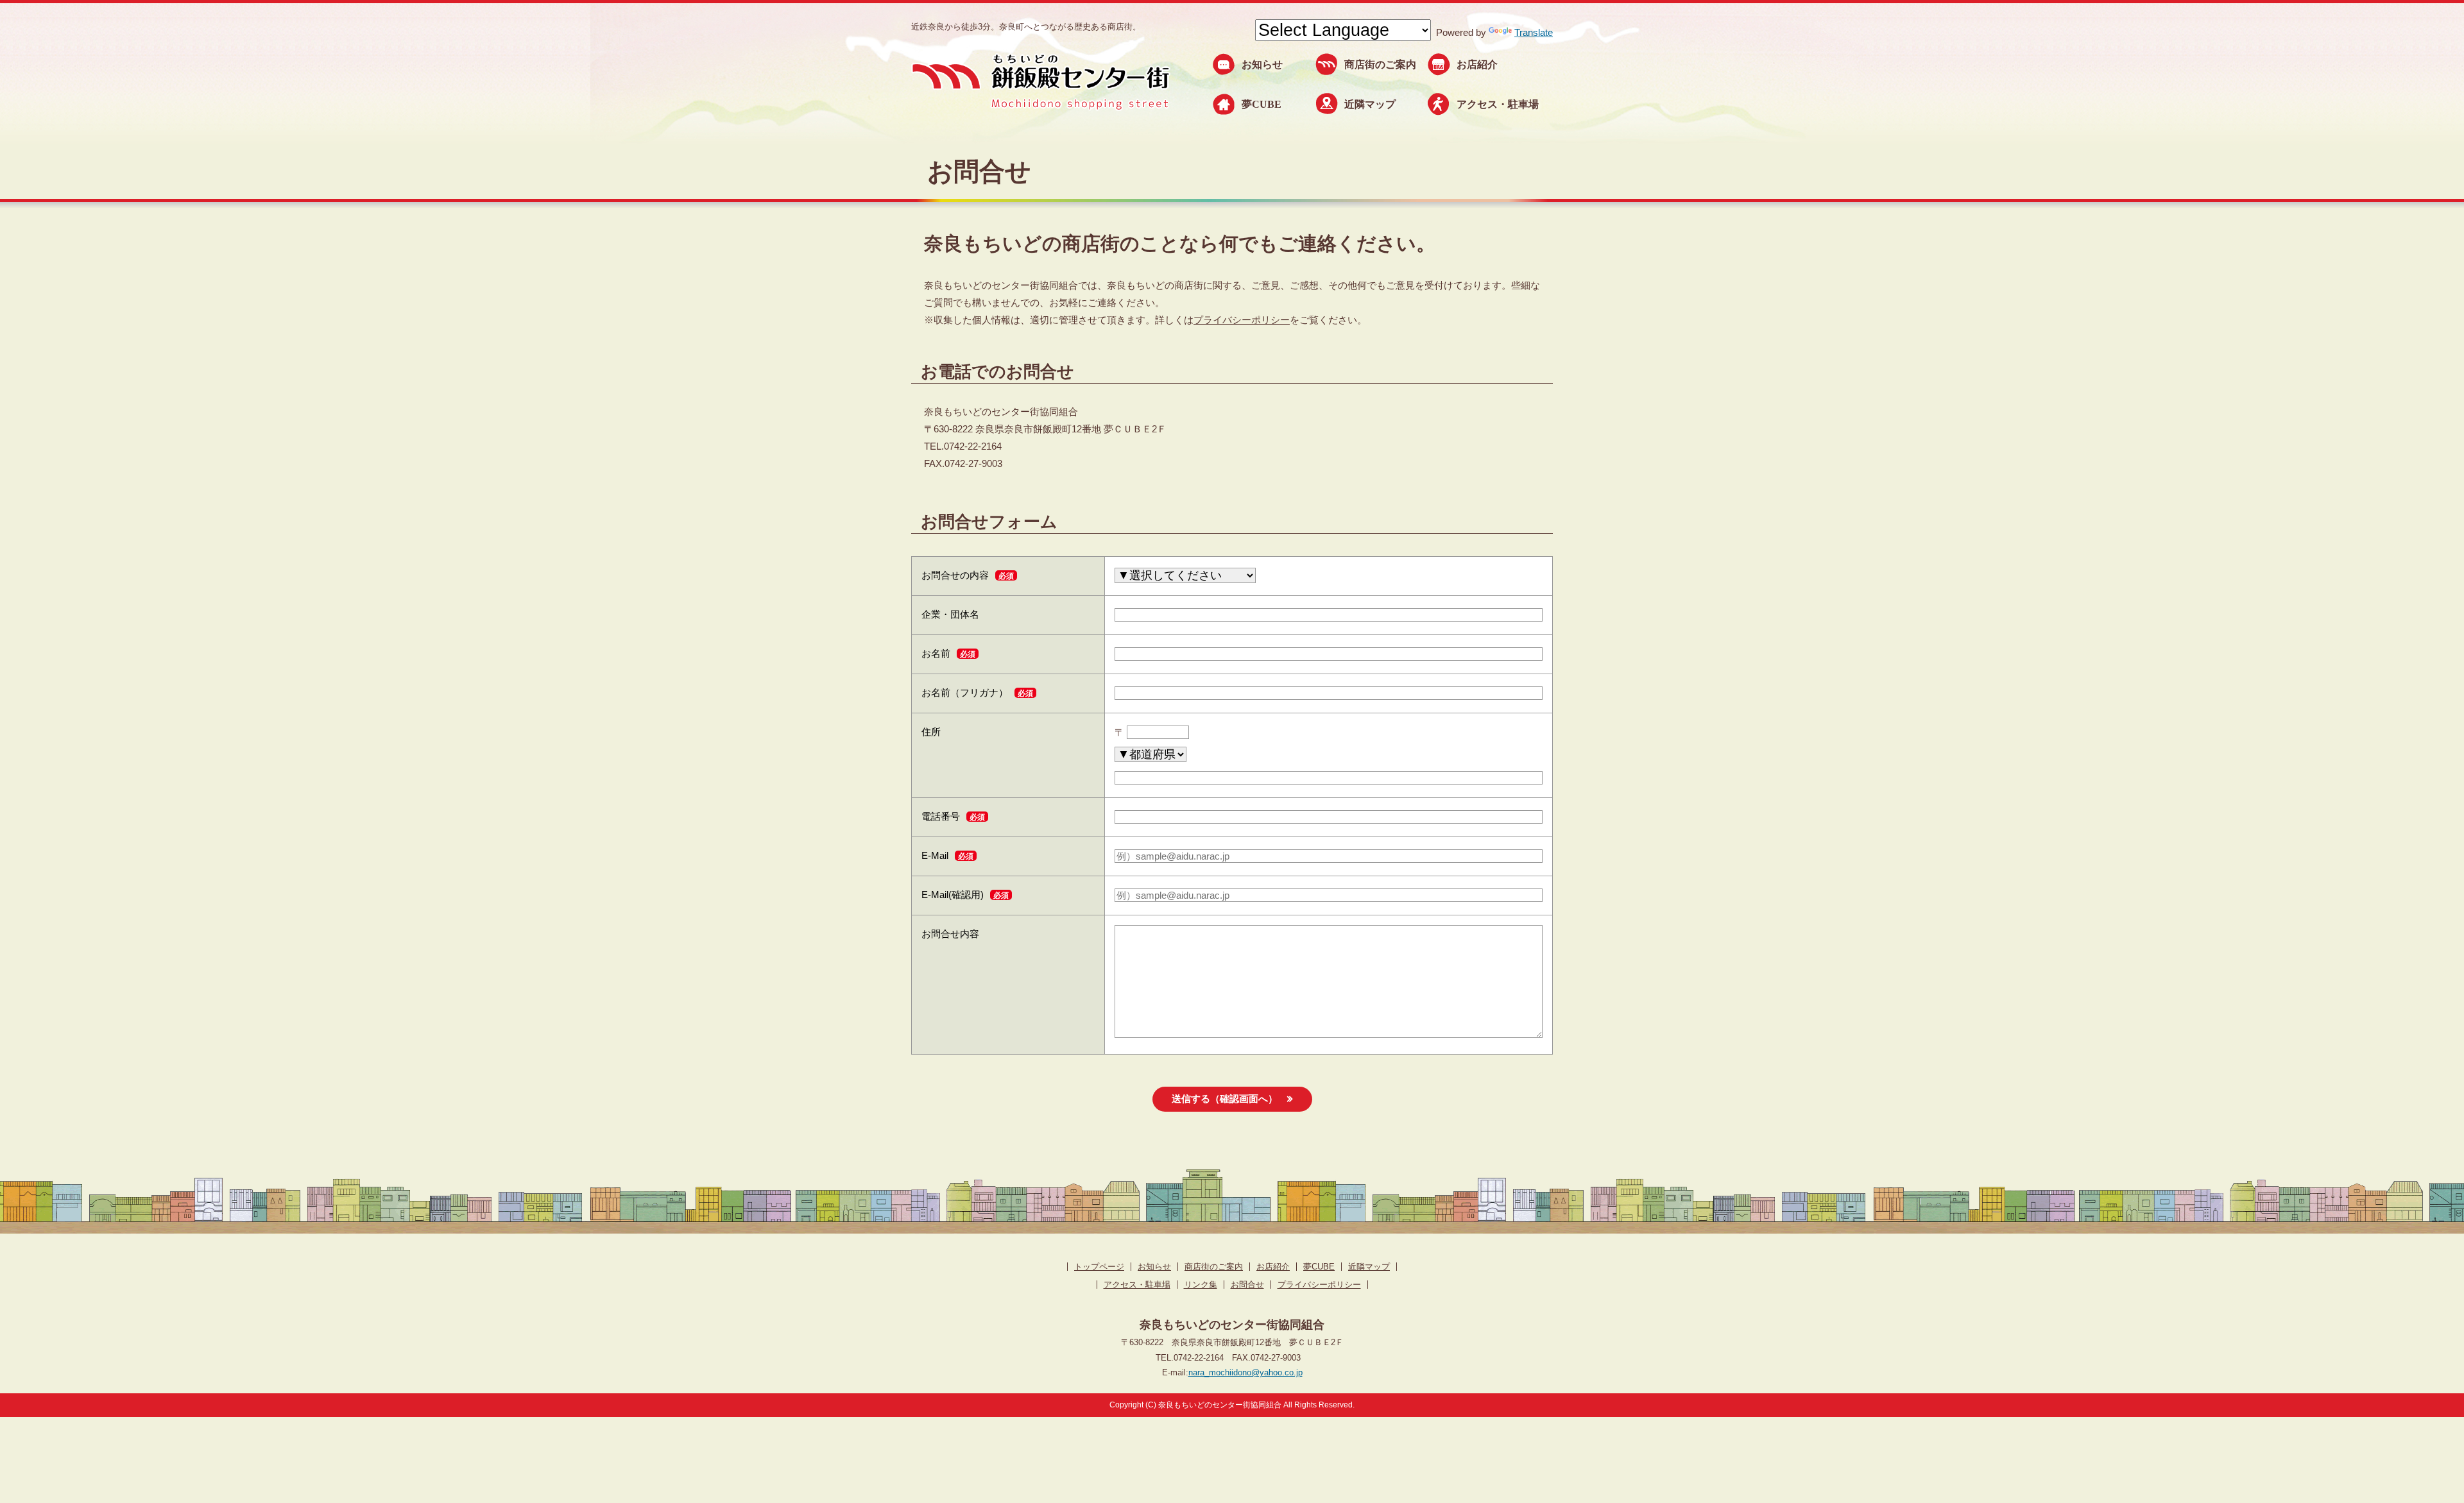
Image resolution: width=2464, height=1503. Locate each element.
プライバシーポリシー (1242, 320)
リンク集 (1201, 1285)
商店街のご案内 (1380, 64)
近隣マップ (1370, 104)
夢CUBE (1262, 104)
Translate (1534, 32)
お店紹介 (1477, 64)
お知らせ (1262, 64)
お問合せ (1247, 1285)
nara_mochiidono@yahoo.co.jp (1245, 1372)
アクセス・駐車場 (1498, 104)
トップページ (1099, 1267)
